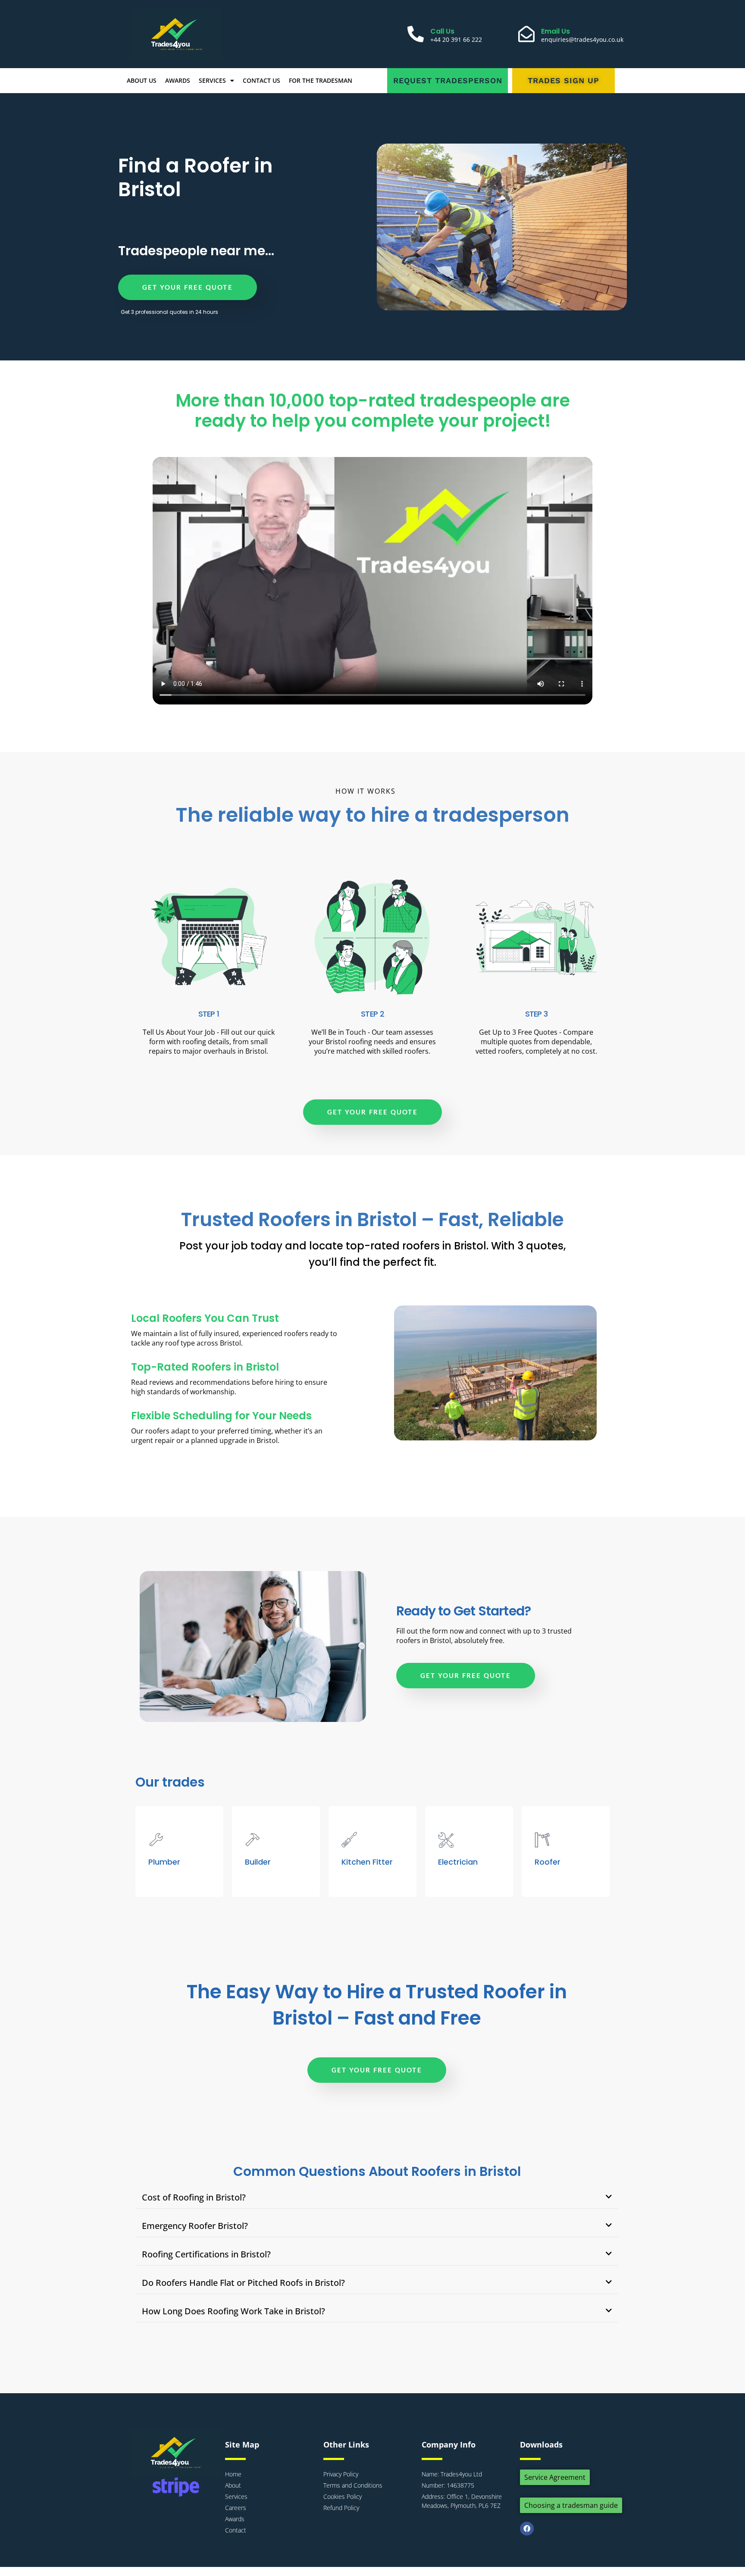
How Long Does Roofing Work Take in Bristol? (233, 2311)
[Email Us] (526, 34)
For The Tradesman (321, 80)
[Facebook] (527, 2529)
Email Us (556, 31)
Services (212, 80)
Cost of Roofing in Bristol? (194, 2197)
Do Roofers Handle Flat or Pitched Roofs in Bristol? (243, 2283)
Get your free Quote (188, 287)
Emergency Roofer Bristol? (195, 2226)
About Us (142, 80)
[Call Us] (416, 34)
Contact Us (261, 80)
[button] (377, 2198)
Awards (178, 80)
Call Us (442, 31)
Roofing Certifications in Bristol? (206, 2254)
